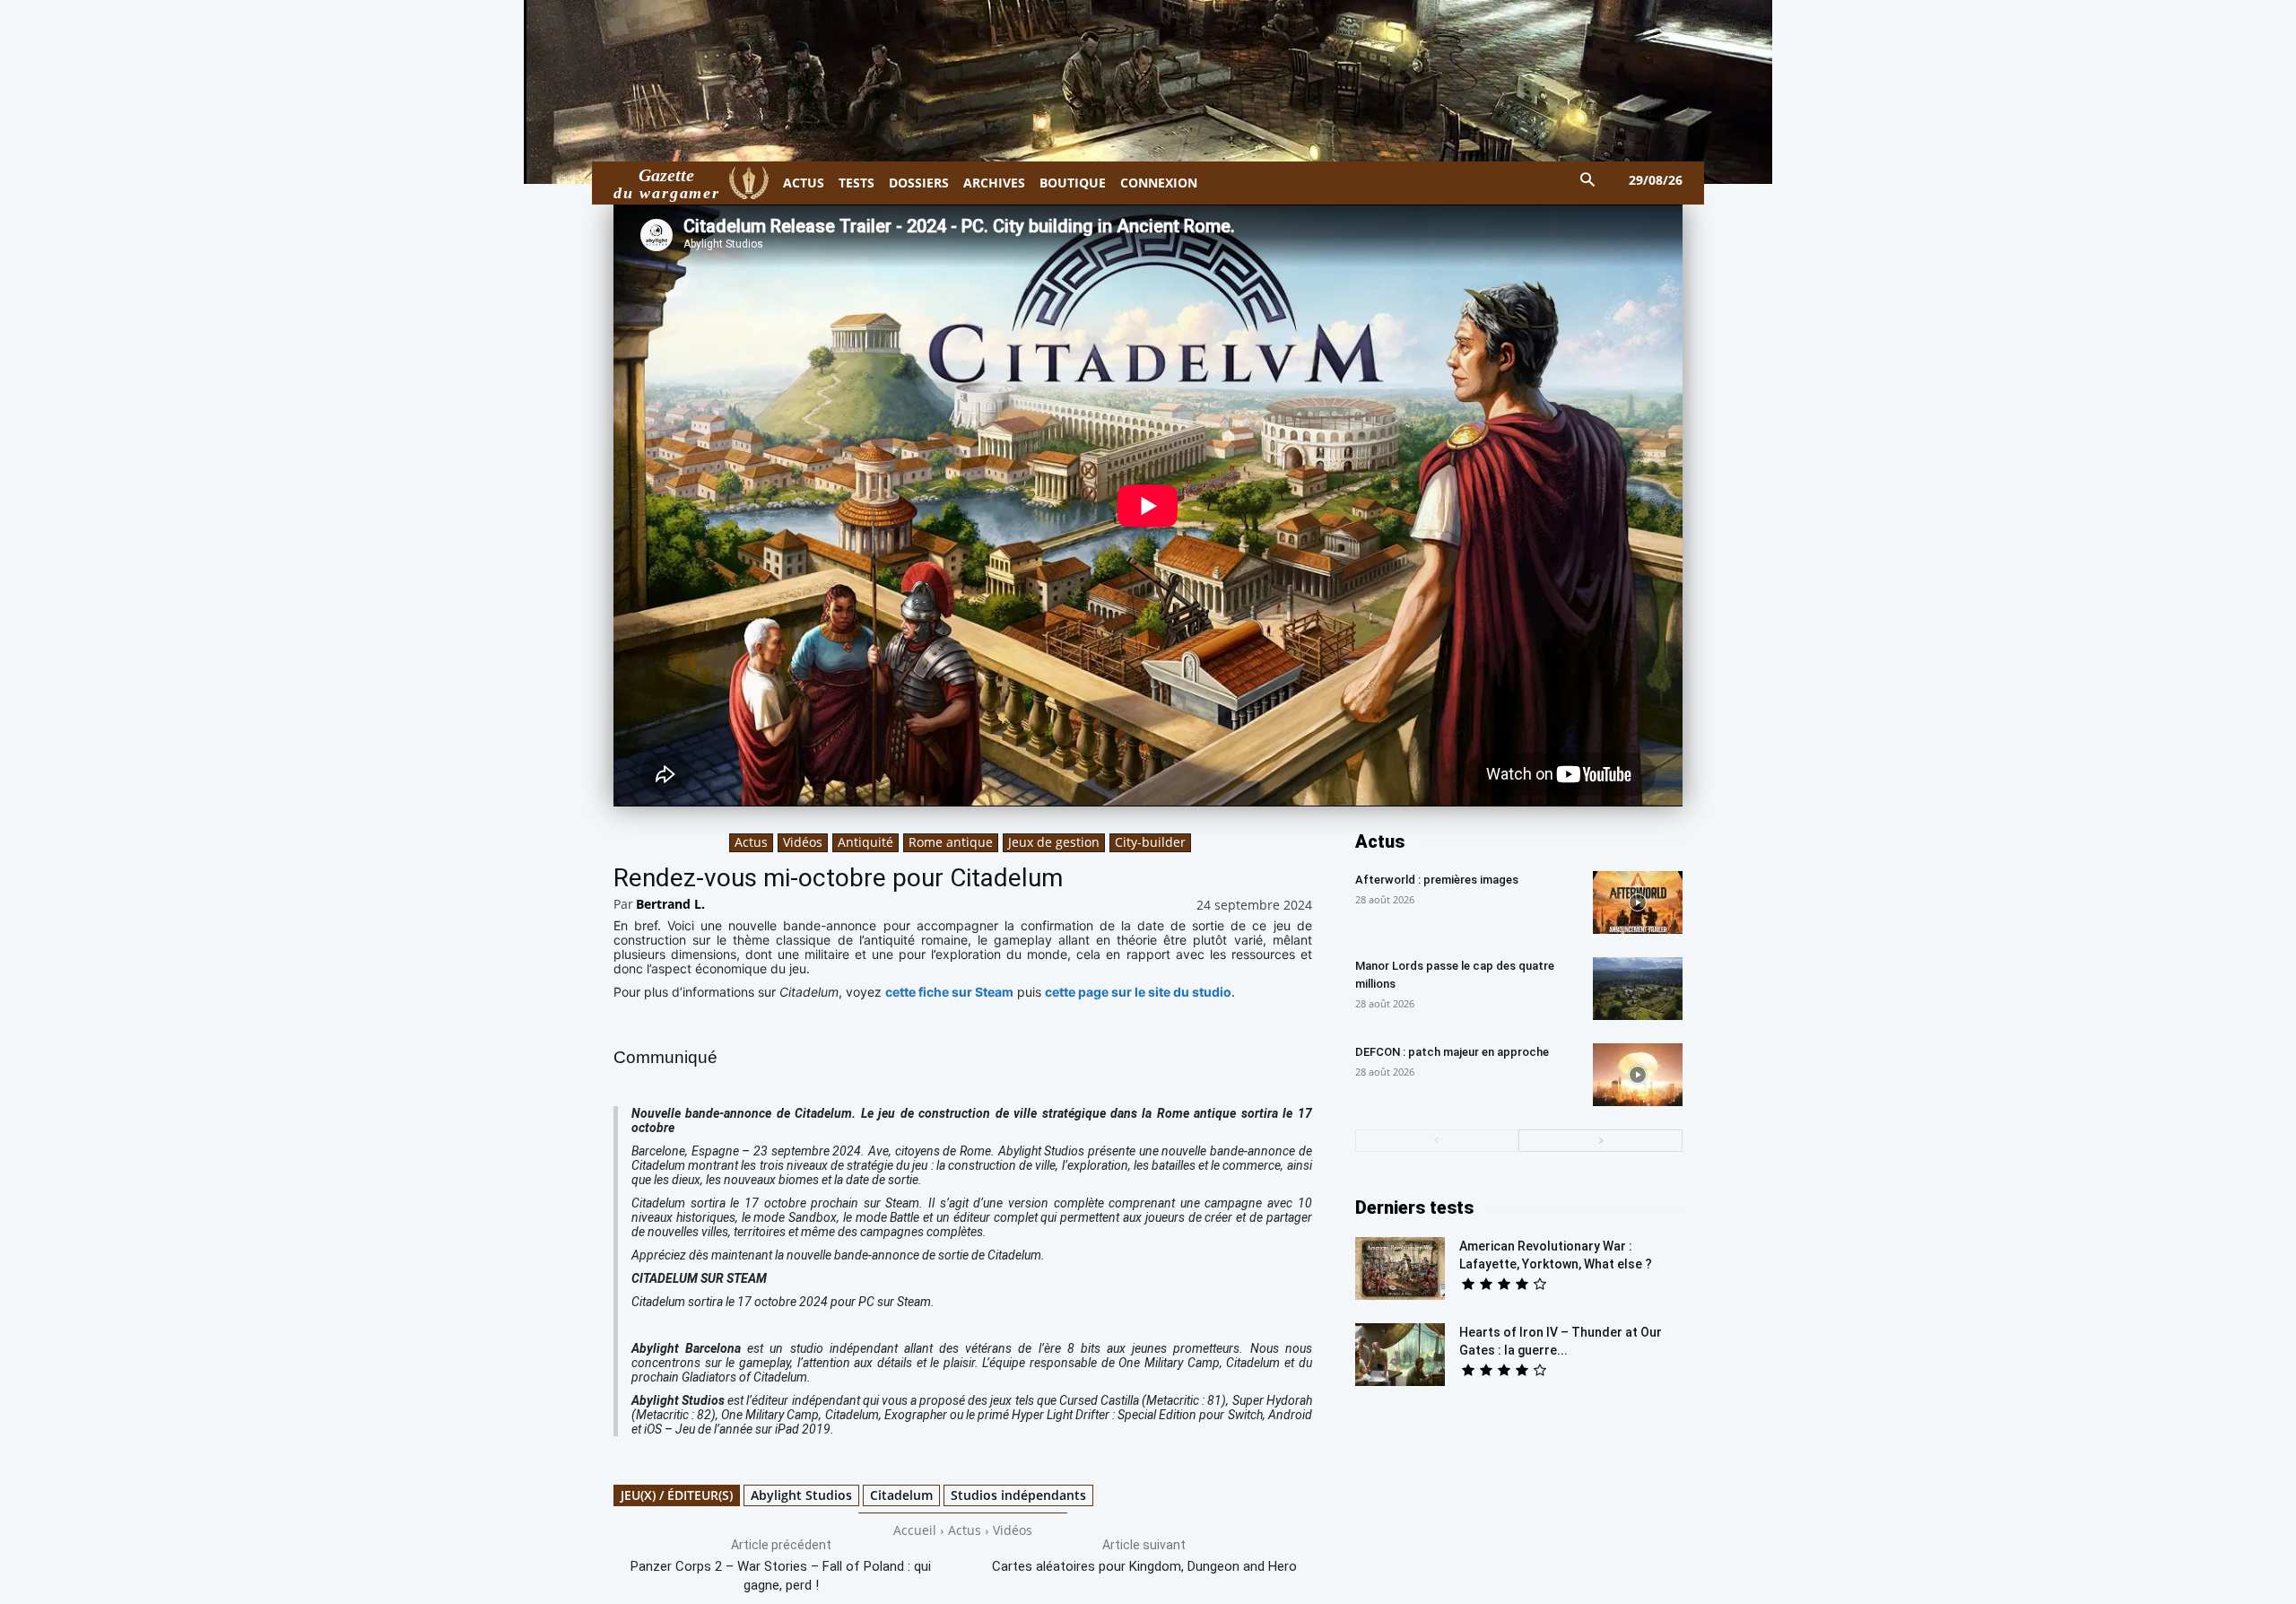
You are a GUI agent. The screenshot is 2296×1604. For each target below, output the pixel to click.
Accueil (915, 1530)
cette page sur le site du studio (1138, 992)
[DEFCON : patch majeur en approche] (1638, 1075)
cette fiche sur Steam (949, 992)
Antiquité (865, 842)
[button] (1588, 181)
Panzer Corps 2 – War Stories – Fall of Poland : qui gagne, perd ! (781, 1576)
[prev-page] (1437, 1141)
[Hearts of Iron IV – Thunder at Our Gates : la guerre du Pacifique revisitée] (1400, 1355)
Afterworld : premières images (1437, 880)
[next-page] (1600, 1141)
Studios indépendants (1018, 1495)
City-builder (1150, 842)
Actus (751, 842)
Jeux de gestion (1054, 842)
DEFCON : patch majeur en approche (1452, 1052)
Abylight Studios (801, 1495)
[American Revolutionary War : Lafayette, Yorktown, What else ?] (1400, 1268)
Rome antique (951, 842)
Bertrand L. (670, 904)
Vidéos (803, 842)
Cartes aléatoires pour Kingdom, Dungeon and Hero (1144, 1566)
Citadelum (901, 1495)
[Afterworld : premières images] (1638, 902)
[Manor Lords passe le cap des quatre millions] (1638, 989)
